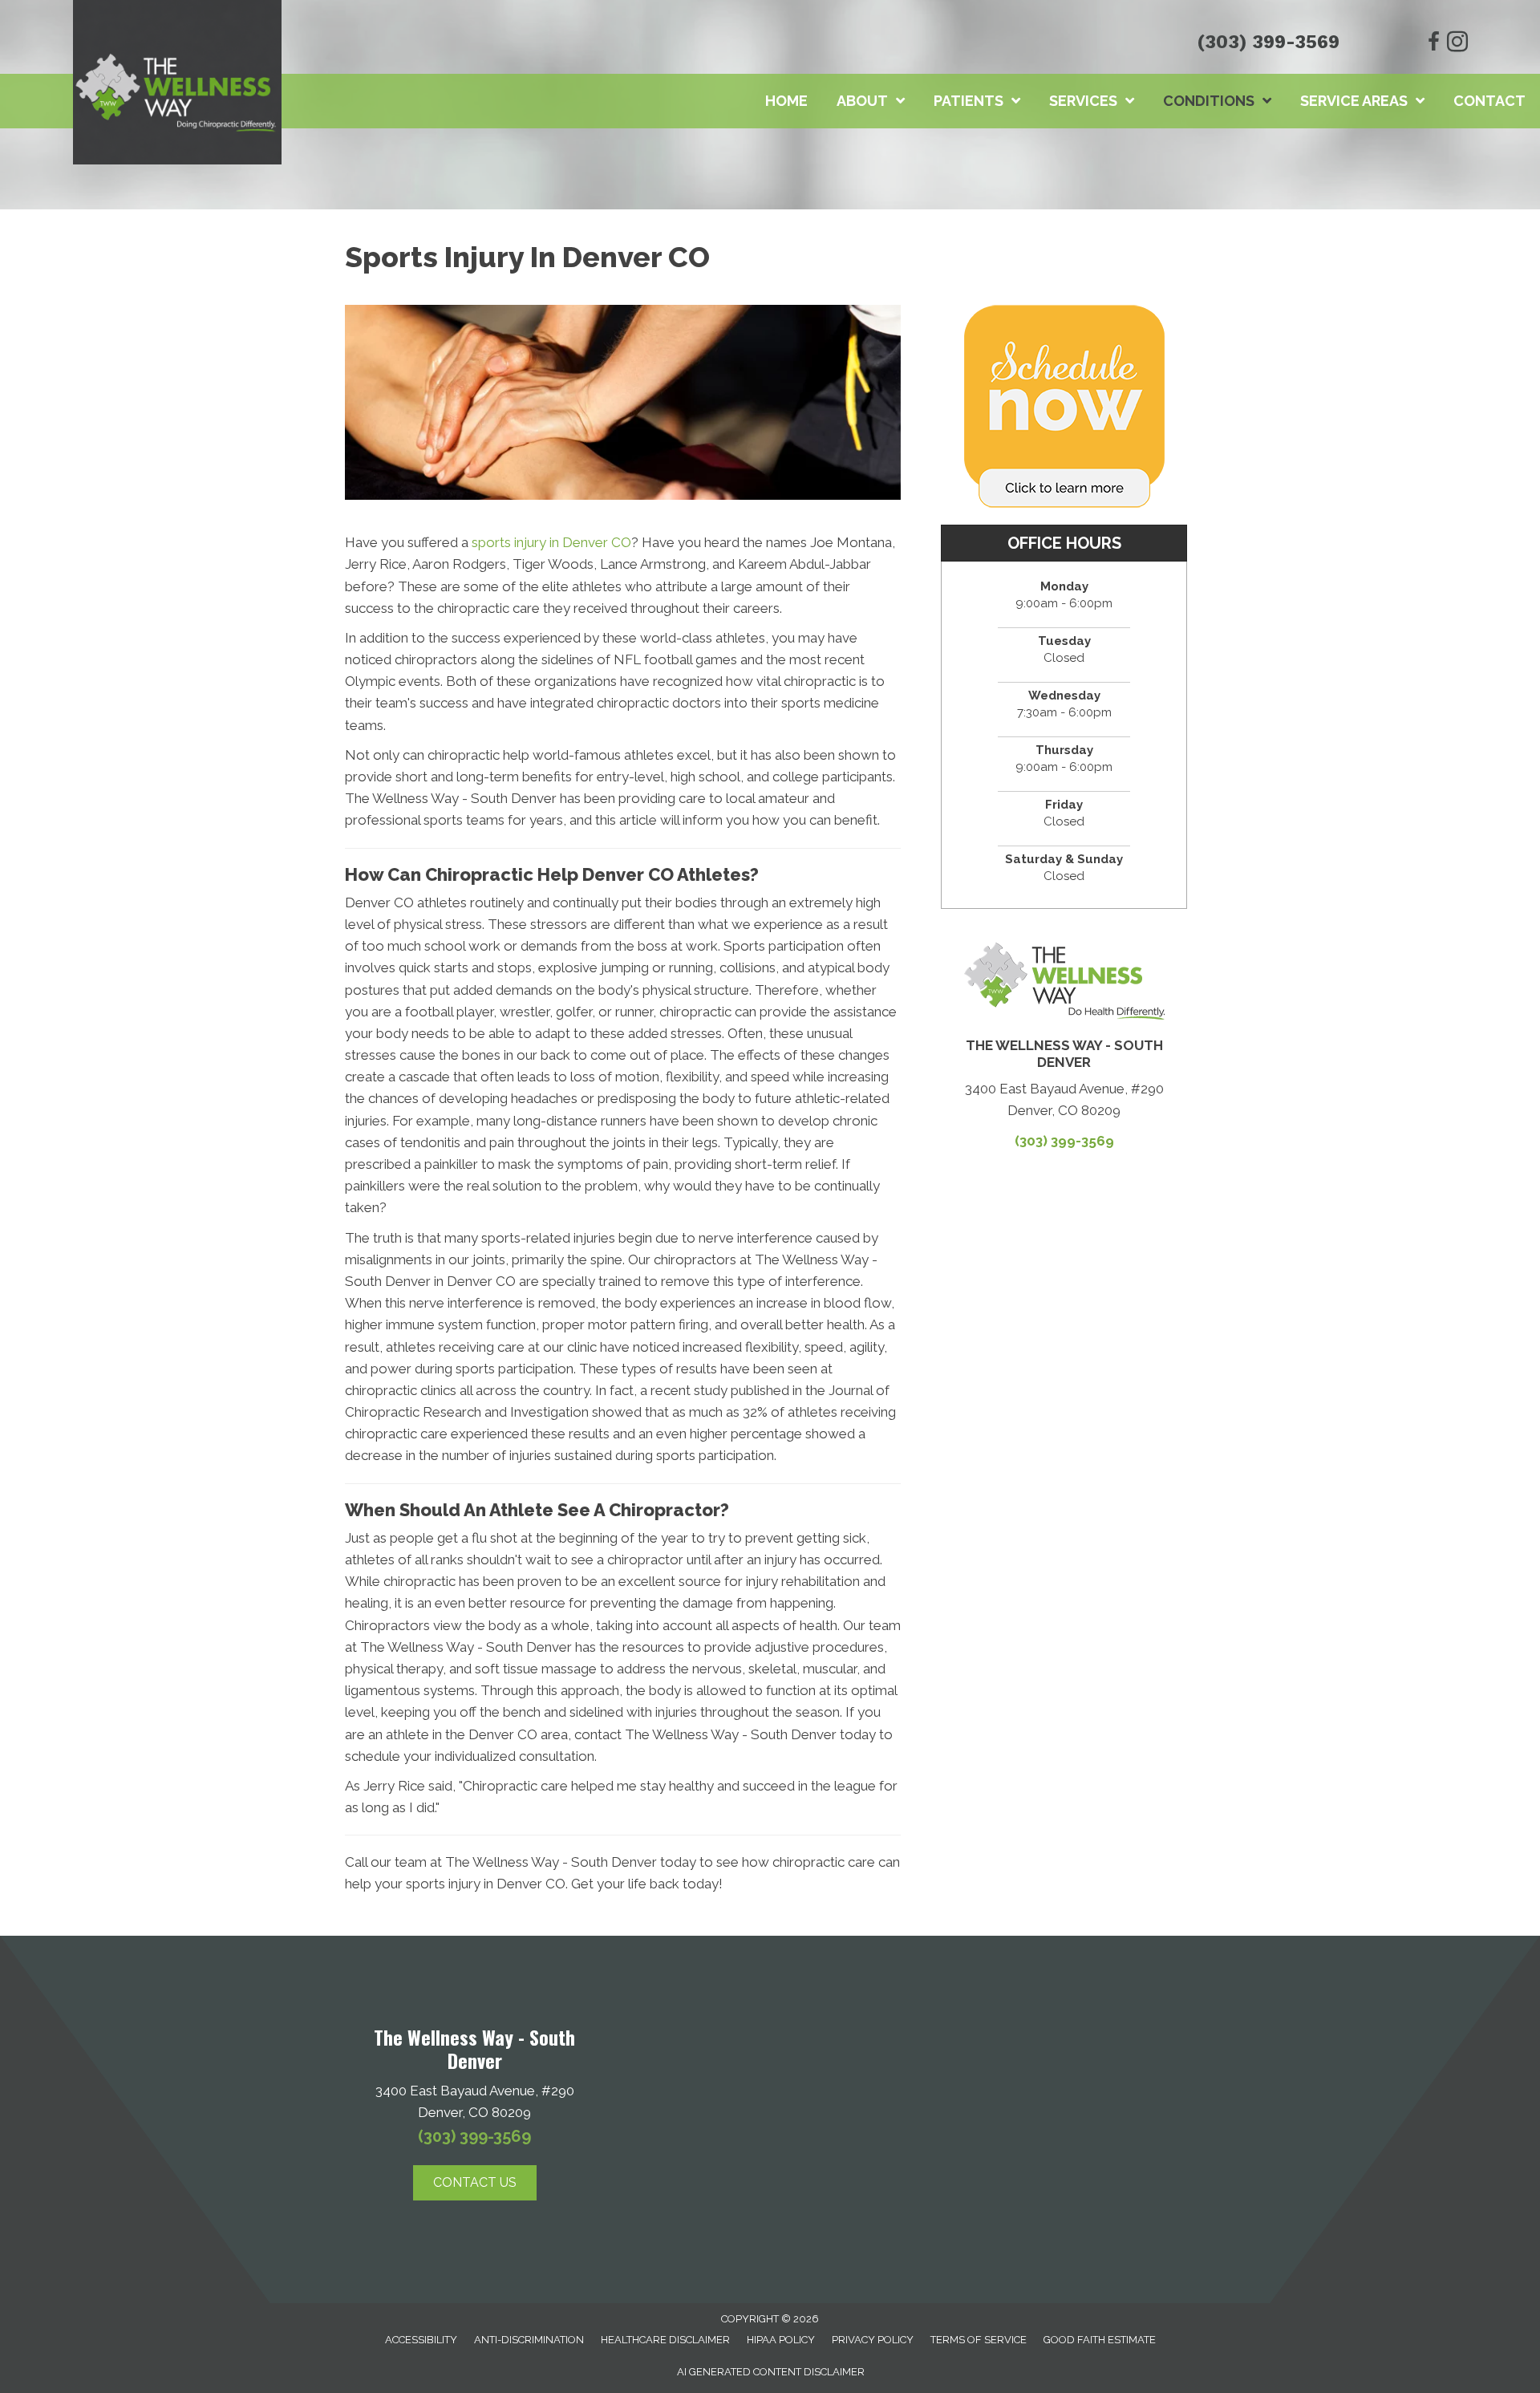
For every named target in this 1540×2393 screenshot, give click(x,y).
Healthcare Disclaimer (665, 2340)
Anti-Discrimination (529, 2340)
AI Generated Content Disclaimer (771, 2372)
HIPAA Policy (781, 2340)
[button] (475, 2183)
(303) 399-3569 (1268, 42)
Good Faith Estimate (1100, 2340)
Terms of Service (979, 2340)
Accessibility (421, 2340)
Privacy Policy (873, 2340)
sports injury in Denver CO (551, 542)
